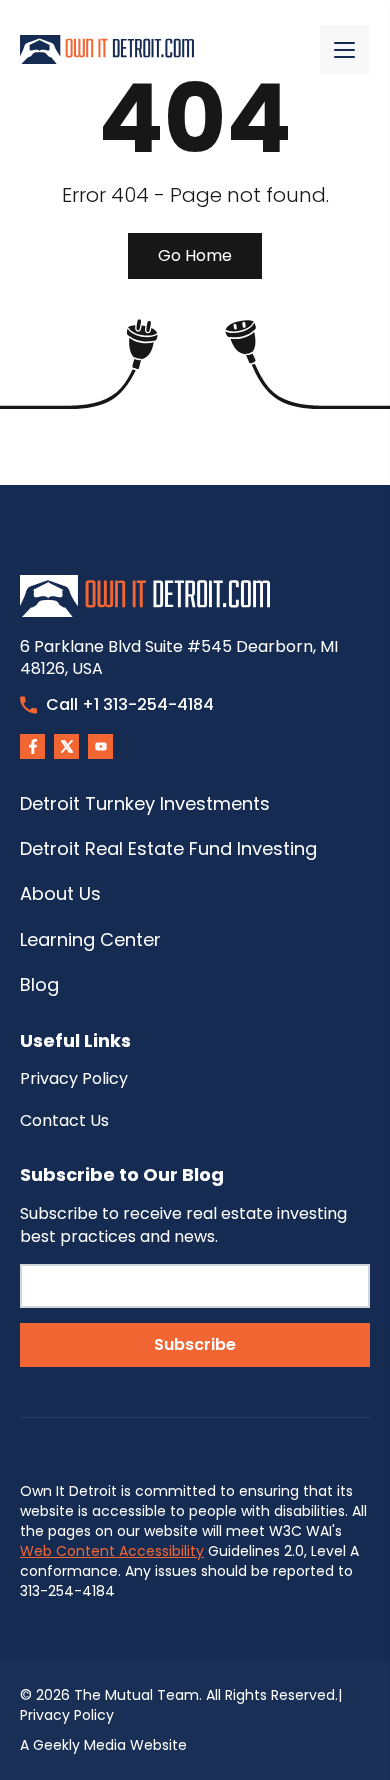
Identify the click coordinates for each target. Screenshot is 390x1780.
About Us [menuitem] (60, 893)
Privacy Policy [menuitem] (74, 1078)
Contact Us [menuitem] (64, 1120)
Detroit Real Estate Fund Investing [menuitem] (168, 848)
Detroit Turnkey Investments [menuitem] (145, 803)
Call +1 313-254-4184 (130, 704)
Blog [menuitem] (39, 984)
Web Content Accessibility (112, 1551)
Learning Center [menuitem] (90, 939)
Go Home (195, 255)
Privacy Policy (67, 1715)
